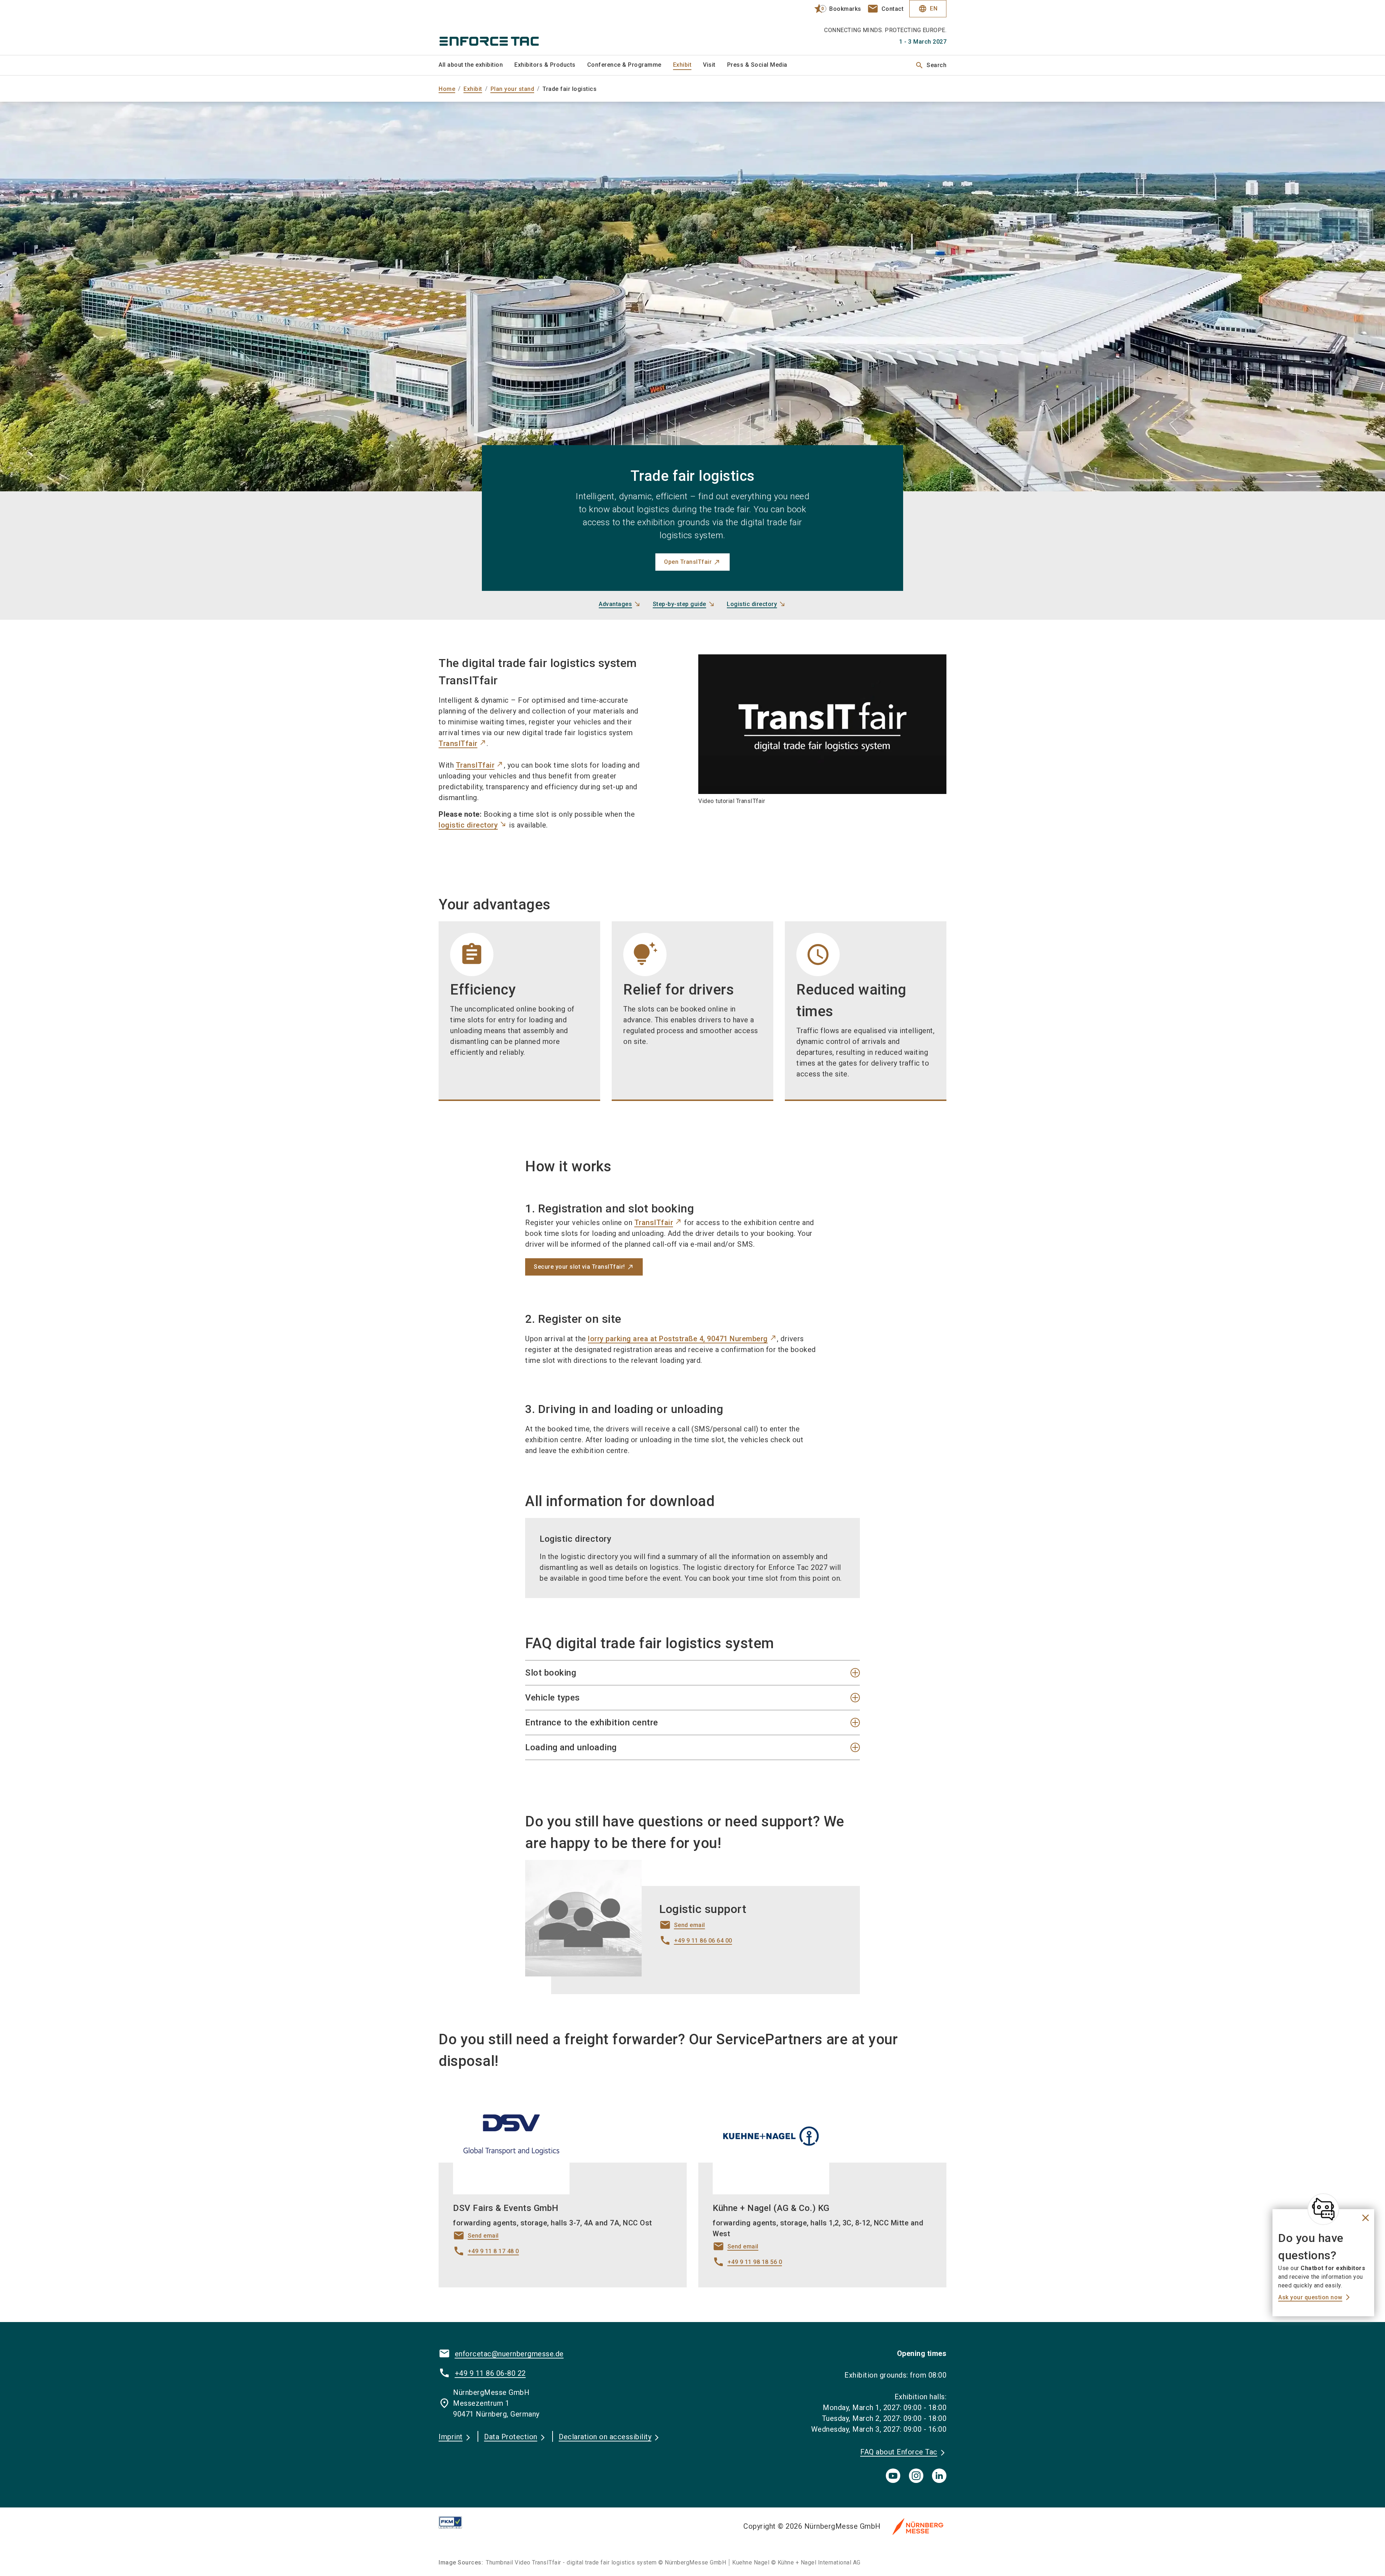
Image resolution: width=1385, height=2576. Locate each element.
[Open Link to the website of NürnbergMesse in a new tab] (918, 2526)
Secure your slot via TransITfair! (579, 1267)
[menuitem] (476, 65)
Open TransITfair (688, 562)
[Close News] (1323, 2209)
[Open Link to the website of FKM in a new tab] (456, 2522)
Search (931, 65)
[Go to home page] (498, 27)
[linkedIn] (939, 2476)
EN (928, 9)
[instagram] (916, 2476)
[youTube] (893, 2476)
